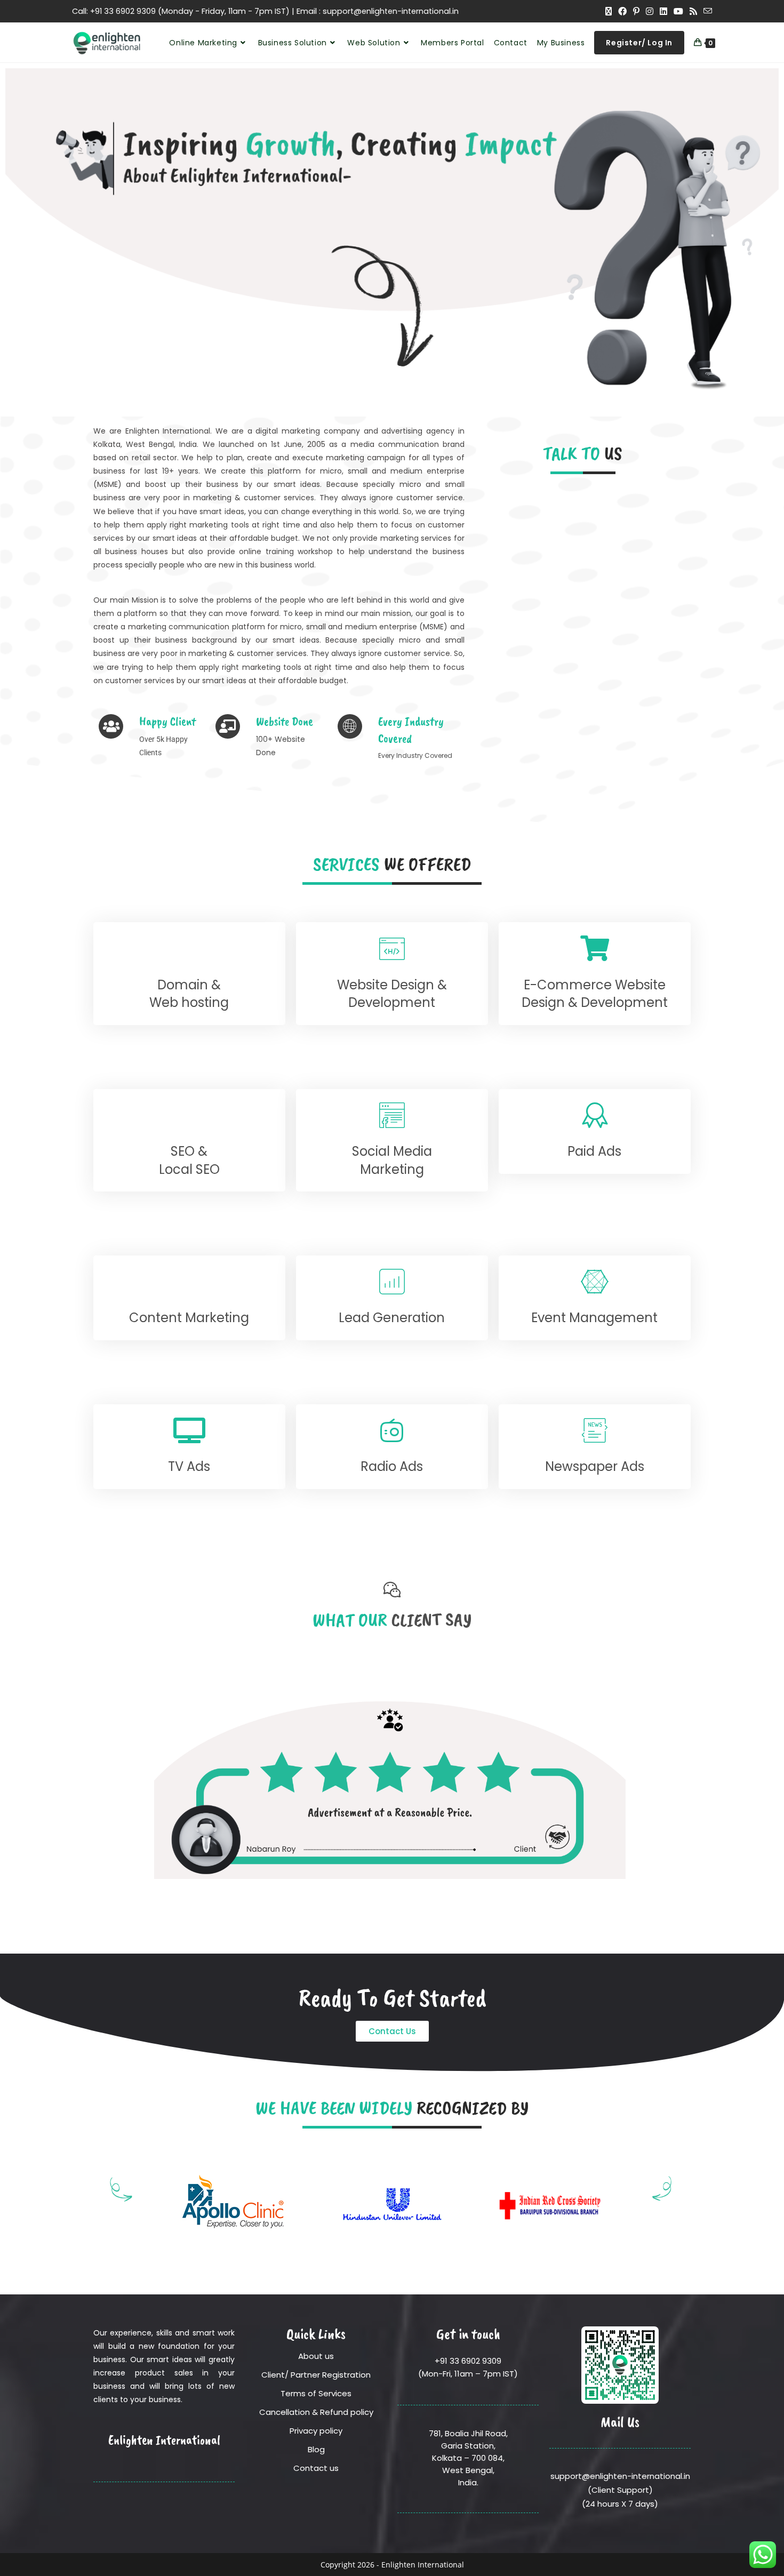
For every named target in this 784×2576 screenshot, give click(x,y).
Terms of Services (316, 2393)
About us (316, 2356)
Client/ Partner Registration (316, 2375)
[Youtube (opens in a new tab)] (678, 11)
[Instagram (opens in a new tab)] (650, 11)
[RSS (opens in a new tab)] (693, 11)
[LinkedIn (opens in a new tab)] (663, 11)
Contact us (316, 2468)
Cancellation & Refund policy (316, 2412)
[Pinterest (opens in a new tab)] (636, 11)
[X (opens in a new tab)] (609, 11)
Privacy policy (316, 2431)
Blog (316, 2449)
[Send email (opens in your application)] (706, 11)
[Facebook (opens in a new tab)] (622, 11)
